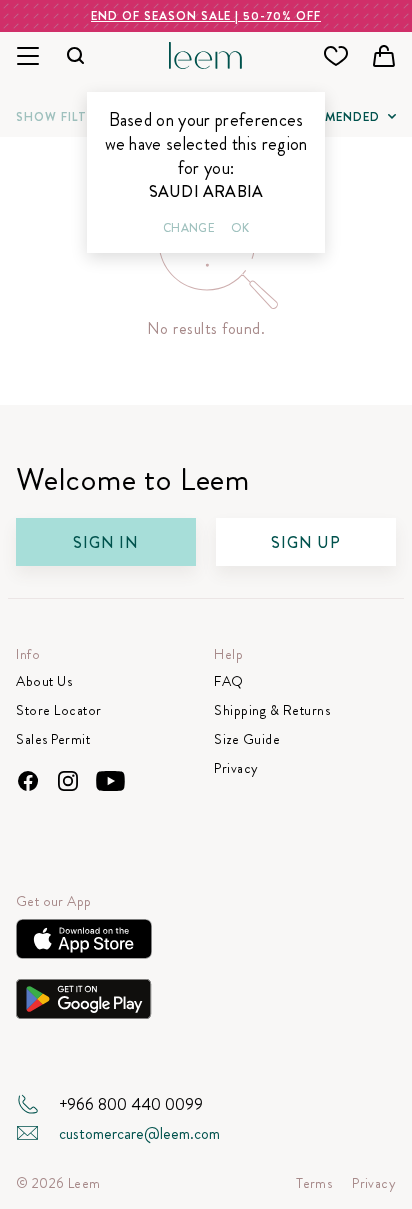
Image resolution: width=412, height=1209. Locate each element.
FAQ (229, 681)
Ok (240, 228)
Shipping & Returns (272, 710)
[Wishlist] (336, 56)
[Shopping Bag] (384, 56)
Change (189, 228)
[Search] (76, 56)
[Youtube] (110, 781)
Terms (314, 1183)
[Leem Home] (206, 53)
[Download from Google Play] (84, 1004)
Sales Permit (53, 739)
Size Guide (247, 739)
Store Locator (59, 710)
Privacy (236, 768)
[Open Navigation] (28, 56)
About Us (44, 681)
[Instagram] (68, 781)
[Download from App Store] (84, 944)
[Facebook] (28, 781)
